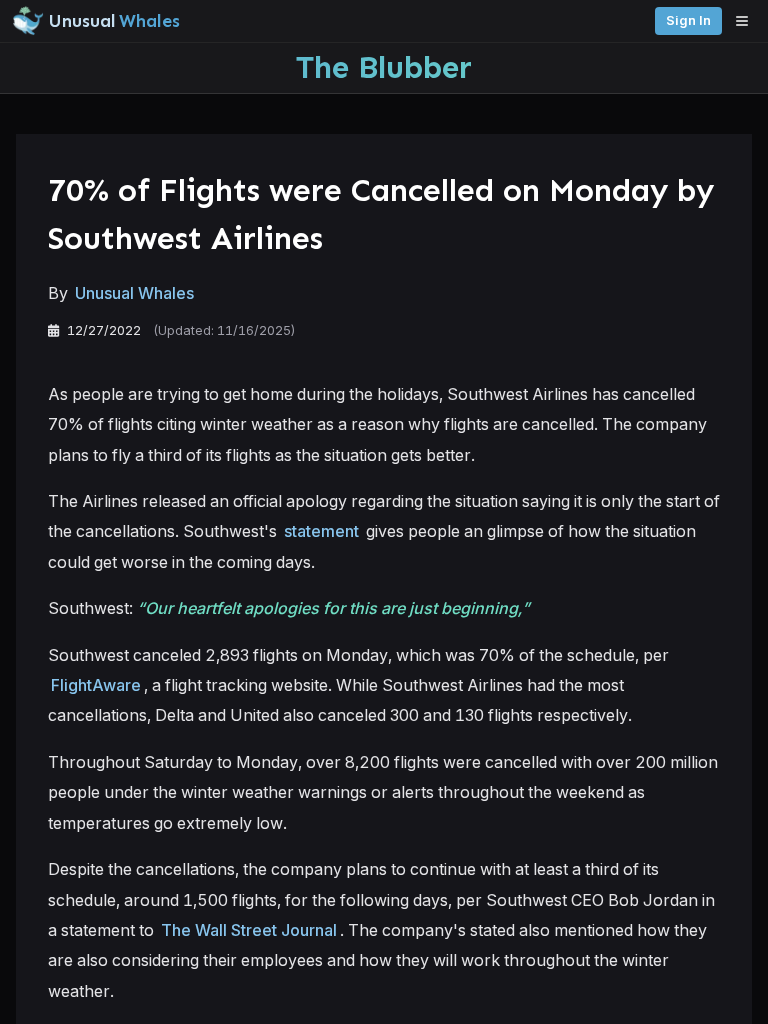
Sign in (688, 20)
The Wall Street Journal (249, 930)
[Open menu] (747, 21)
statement (321, 531)
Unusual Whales (134, 293)
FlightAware (96, 685)
